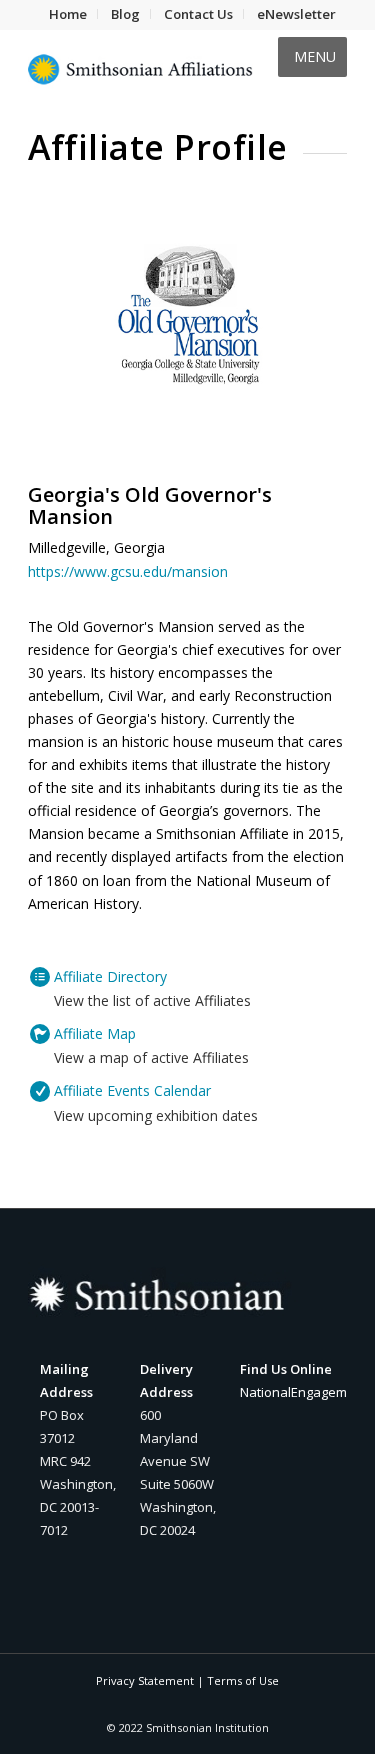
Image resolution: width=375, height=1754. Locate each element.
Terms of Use (243, 1680)
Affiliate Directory (110, 976)
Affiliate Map (95, 1033)
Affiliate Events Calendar (132, 1090)
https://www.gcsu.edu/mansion (128, 571)
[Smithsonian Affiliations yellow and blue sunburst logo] (155, 69)
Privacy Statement (145, 1680)
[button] (315, 57)
